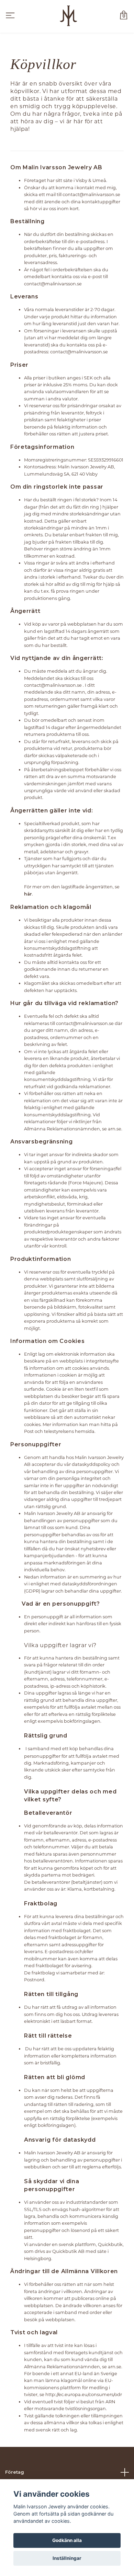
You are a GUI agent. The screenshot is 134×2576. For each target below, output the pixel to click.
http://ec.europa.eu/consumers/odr (84, 2394)
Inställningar (67, 2558)
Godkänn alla (67, 2540)
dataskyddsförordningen (90, 1584)
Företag (15, 2472)
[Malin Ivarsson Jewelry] (68, 16)
